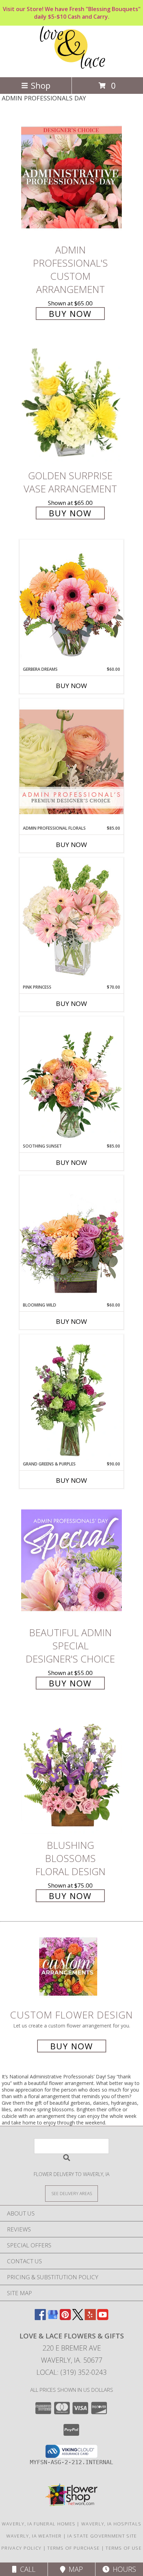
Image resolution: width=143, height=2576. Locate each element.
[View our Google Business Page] (53, 2318)
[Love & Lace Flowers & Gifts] (72, 67)
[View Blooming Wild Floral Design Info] (71, 1238)
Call (26, 2569)
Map (74, 2569)
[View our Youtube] (103, 2318)
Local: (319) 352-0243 (71, 2372)
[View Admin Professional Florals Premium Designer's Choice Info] (71, 762)
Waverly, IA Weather (34, 2536)
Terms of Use (124, 2548)
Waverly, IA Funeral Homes (39, 2524)
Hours (123, 2569)
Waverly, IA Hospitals (111, 2524)
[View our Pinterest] (65, 2318)
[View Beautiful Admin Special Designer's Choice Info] (71, 1560)
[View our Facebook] (40, 2318)
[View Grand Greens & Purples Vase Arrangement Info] (71, 1398)
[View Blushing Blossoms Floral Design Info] (71, 1773)
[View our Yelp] (90, 2318)
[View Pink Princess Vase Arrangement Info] (71, 921)
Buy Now (70, 314)
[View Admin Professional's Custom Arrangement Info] (71, 177)
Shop (41, 85)
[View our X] (78, 2318)
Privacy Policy (21, 2548)
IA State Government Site (102, 2536)
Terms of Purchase (73, 2548)
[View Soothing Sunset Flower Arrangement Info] (71, 1080)
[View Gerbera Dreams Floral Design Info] (71, 603)
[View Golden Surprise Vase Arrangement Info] (71, 404)
